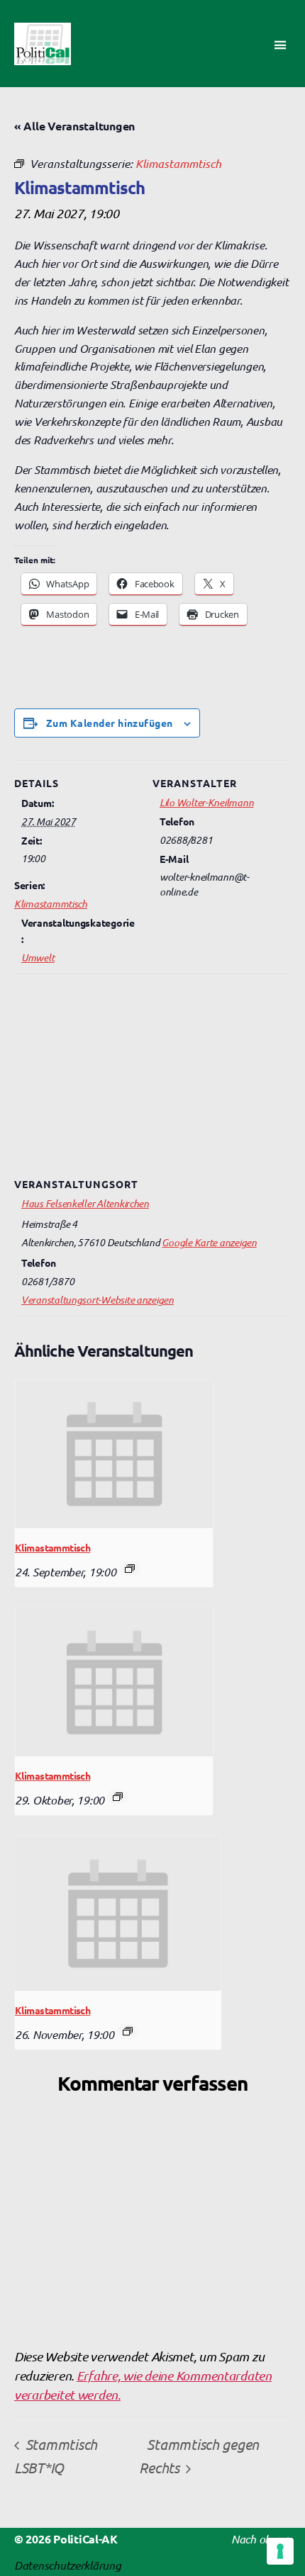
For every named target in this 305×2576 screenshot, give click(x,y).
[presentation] (114, 1454)
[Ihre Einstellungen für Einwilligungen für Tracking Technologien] (280, 2551)
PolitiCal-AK (85, 2539)
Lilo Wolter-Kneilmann (206, 802)
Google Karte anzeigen (209, 1242)
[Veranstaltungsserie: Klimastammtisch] (130, 1569)
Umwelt (38, 957)
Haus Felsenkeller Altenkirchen (85, 1203)
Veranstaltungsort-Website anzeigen (98, 1299)
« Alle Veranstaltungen (74, 126)
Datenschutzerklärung (68, 2565)
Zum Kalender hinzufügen (110, 723)
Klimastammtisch (51, 903)
